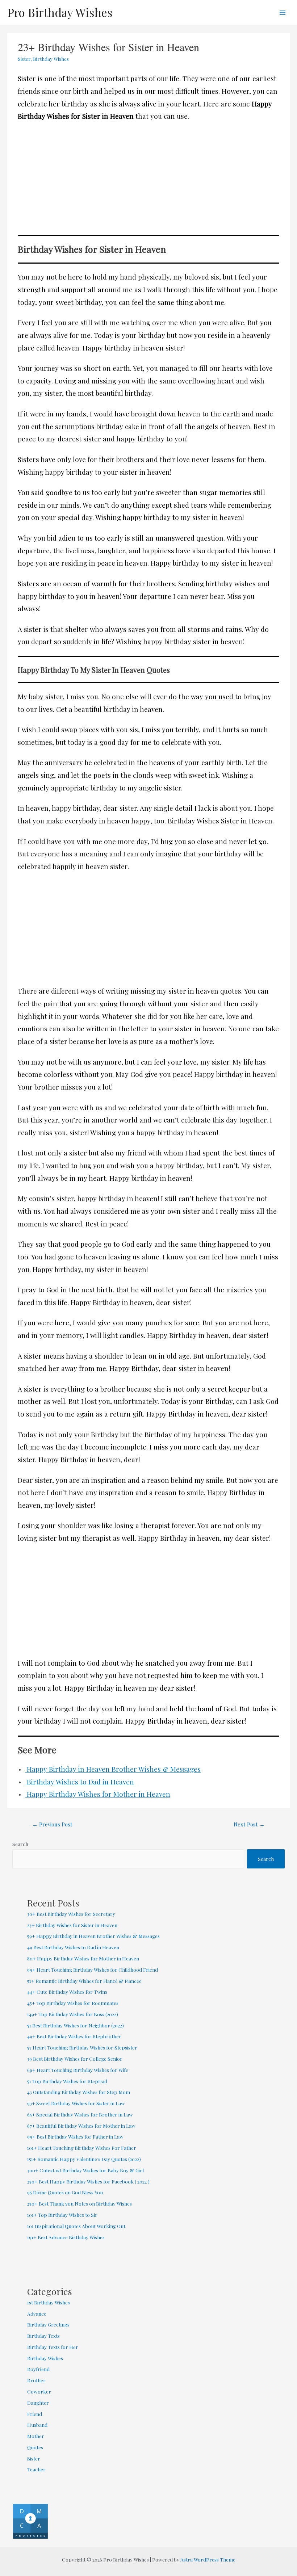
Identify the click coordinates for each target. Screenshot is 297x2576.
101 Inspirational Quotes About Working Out (76, 2226)
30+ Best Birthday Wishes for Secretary (71, 1914)
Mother (36, 2436)
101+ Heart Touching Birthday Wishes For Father (82, 2148)
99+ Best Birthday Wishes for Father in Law (75, 2136)
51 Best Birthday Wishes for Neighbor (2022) (76, 2025)
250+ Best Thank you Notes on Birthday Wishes (80, 2203)
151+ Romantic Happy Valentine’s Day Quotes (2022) (84, 2159)
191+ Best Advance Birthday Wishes (66, 2237)
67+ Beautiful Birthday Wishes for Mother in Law (81, 2126)
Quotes (35, 2447)
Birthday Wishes (51, 59)
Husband (37, 2425)
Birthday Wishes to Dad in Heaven (80, 1782)
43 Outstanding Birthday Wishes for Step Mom (79, 2092)
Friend (35, 2414)
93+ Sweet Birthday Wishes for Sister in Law (76, 2103)
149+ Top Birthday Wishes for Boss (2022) (73, 2014)
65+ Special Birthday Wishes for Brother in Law (80, 2114)
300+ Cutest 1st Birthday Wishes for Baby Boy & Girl (85, 2170)
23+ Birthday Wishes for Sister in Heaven (72, 1925)
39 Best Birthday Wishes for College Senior (75, 2059)
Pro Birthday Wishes (60, 12)
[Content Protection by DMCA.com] (30, 2521)
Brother (36, 2380)
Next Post (249, 1824)
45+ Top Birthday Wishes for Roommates (73, 2003)
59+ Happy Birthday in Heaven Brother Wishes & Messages (93, 1936)
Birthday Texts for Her (53, 2347)
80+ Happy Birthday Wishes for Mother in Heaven (83, 1958)
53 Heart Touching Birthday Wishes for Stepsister (82, 2047)
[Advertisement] (149, 181)
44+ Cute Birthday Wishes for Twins (67, 1992)
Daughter (38, 2403)
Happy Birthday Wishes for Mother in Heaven (98, 1794)
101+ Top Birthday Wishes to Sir (62, 2215)
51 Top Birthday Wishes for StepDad (67, 2081)
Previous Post (52, 1824)
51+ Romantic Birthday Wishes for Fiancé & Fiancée (85, 1981)
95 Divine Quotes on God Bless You (65, 2192)
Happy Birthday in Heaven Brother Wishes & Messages (113, 1769)
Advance (37, 2313)
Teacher (36, 2469)
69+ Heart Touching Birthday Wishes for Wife (78, 2070)
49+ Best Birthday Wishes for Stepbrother (74, 2036)
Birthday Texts (43, 2336)
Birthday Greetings (48, 2324)
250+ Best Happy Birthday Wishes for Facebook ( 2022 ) (88, 2181)
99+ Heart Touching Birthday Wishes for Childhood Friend (93, 1969)
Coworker (39, 2391)
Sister (24, 59)
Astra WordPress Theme (208, 2559)
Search (20, 1844)
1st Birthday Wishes (49, 2302)
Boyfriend (38, 2369)
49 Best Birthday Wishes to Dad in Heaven (73, 1947)
